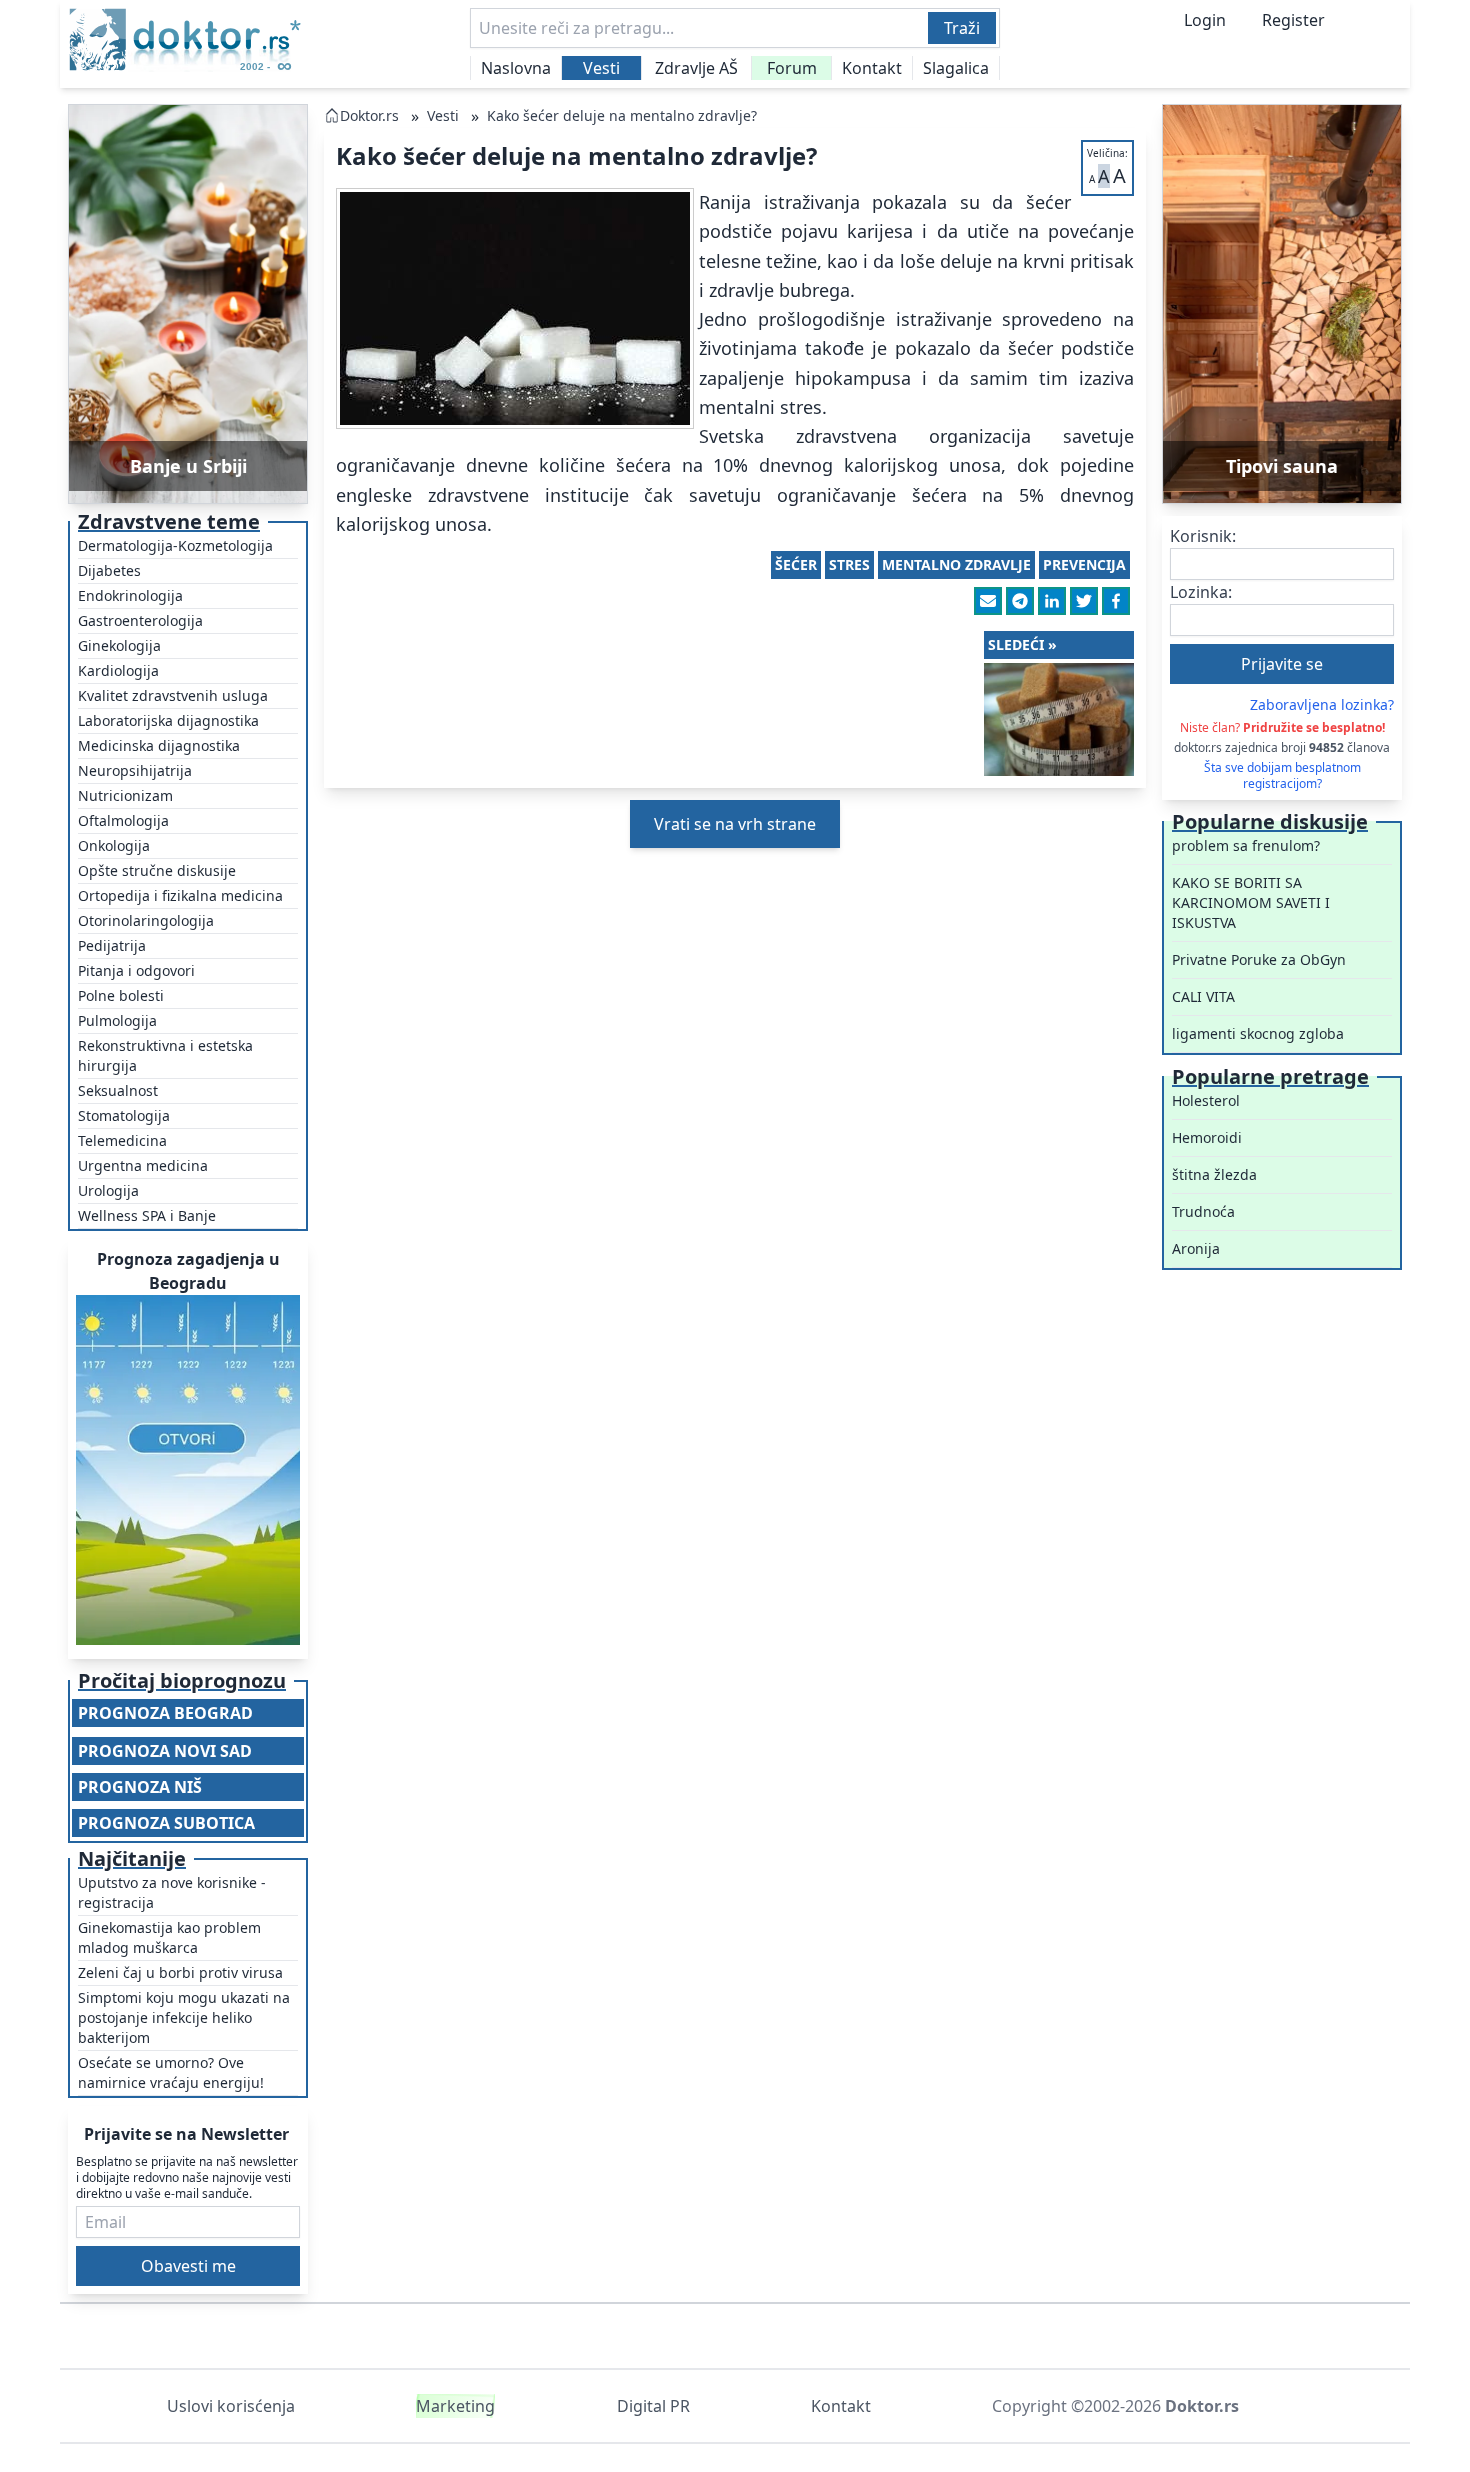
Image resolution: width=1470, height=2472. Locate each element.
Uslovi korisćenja (231, 2406)
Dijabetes (109, 570)
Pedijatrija (112, 945)
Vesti (601, 68)
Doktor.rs (369, 115)
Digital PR (653, 2406)
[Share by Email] (988, 601)
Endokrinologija (130, 595)
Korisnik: (1203, 536)
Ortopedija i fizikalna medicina (180, 895)
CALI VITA (1203, 996)
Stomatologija (124, 1115)
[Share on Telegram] (1020, 601)
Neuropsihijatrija (135, 770)
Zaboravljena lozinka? (1322, 704)
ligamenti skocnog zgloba (1258, 1033)
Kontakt (872, 68)
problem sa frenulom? (1246, 845)
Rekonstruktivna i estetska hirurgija (165, 1055)
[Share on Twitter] (1084, 601)
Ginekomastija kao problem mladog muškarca (169, 1937)
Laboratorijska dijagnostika (168, 720)
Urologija (108, 1190)
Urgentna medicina (143, 1165)
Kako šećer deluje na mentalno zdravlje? (622, 115)
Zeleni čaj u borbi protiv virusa (180, 1972)
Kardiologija (118, 670)
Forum (792, 68)
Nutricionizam (125, 795)
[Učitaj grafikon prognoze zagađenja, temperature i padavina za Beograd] (188, 1470)
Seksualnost (118, 1090)
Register (1293, 20)
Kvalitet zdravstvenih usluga (173, 695)
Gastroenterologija (140, 620)
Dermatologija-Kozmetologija (175, 545)
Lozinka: (1201, 592)
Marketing (455, 2406)
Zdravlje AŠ (696, 68)
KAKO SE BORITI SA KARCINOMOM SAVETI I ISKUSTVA (1251, 902)
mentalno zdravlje (956, 564)
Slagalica (956, 68)
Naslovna (516, 68)
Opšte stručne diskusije (157, 870)
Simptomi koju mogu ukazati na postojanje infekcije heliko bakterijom (184, 2017)
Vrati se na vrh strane (735, 824)
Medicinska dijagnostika (159, 745)
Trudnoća (1203, 1211)
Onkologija (114, 845)
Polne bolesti (121, 995)
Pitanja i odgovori (136, 970)
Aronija (1196, 1248)
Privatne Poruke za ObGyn (1259, 959)
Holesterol (1206, 1100)
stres (849, 564)
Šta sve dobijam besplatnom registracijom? (1282, 776)
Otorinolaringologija (146, 920)
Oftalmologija (123, 820)
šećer (796, 564)
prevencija (1084, 564)
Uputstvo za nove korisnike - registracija (172, 1892)
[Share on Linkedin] (1052, 601)
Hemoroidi (1207, 1137)
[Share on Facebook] (1116, 601)
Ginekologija (119, 645)
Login (1205, 20)
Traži (962, 28)
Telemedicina (122, 1140)
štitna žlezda (1214, 1174)
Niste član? (1282, 727)
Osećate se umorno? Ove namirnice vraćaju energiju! (171, 2072)
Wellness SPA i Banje (147, 1215)
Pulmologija (117, 1020)
